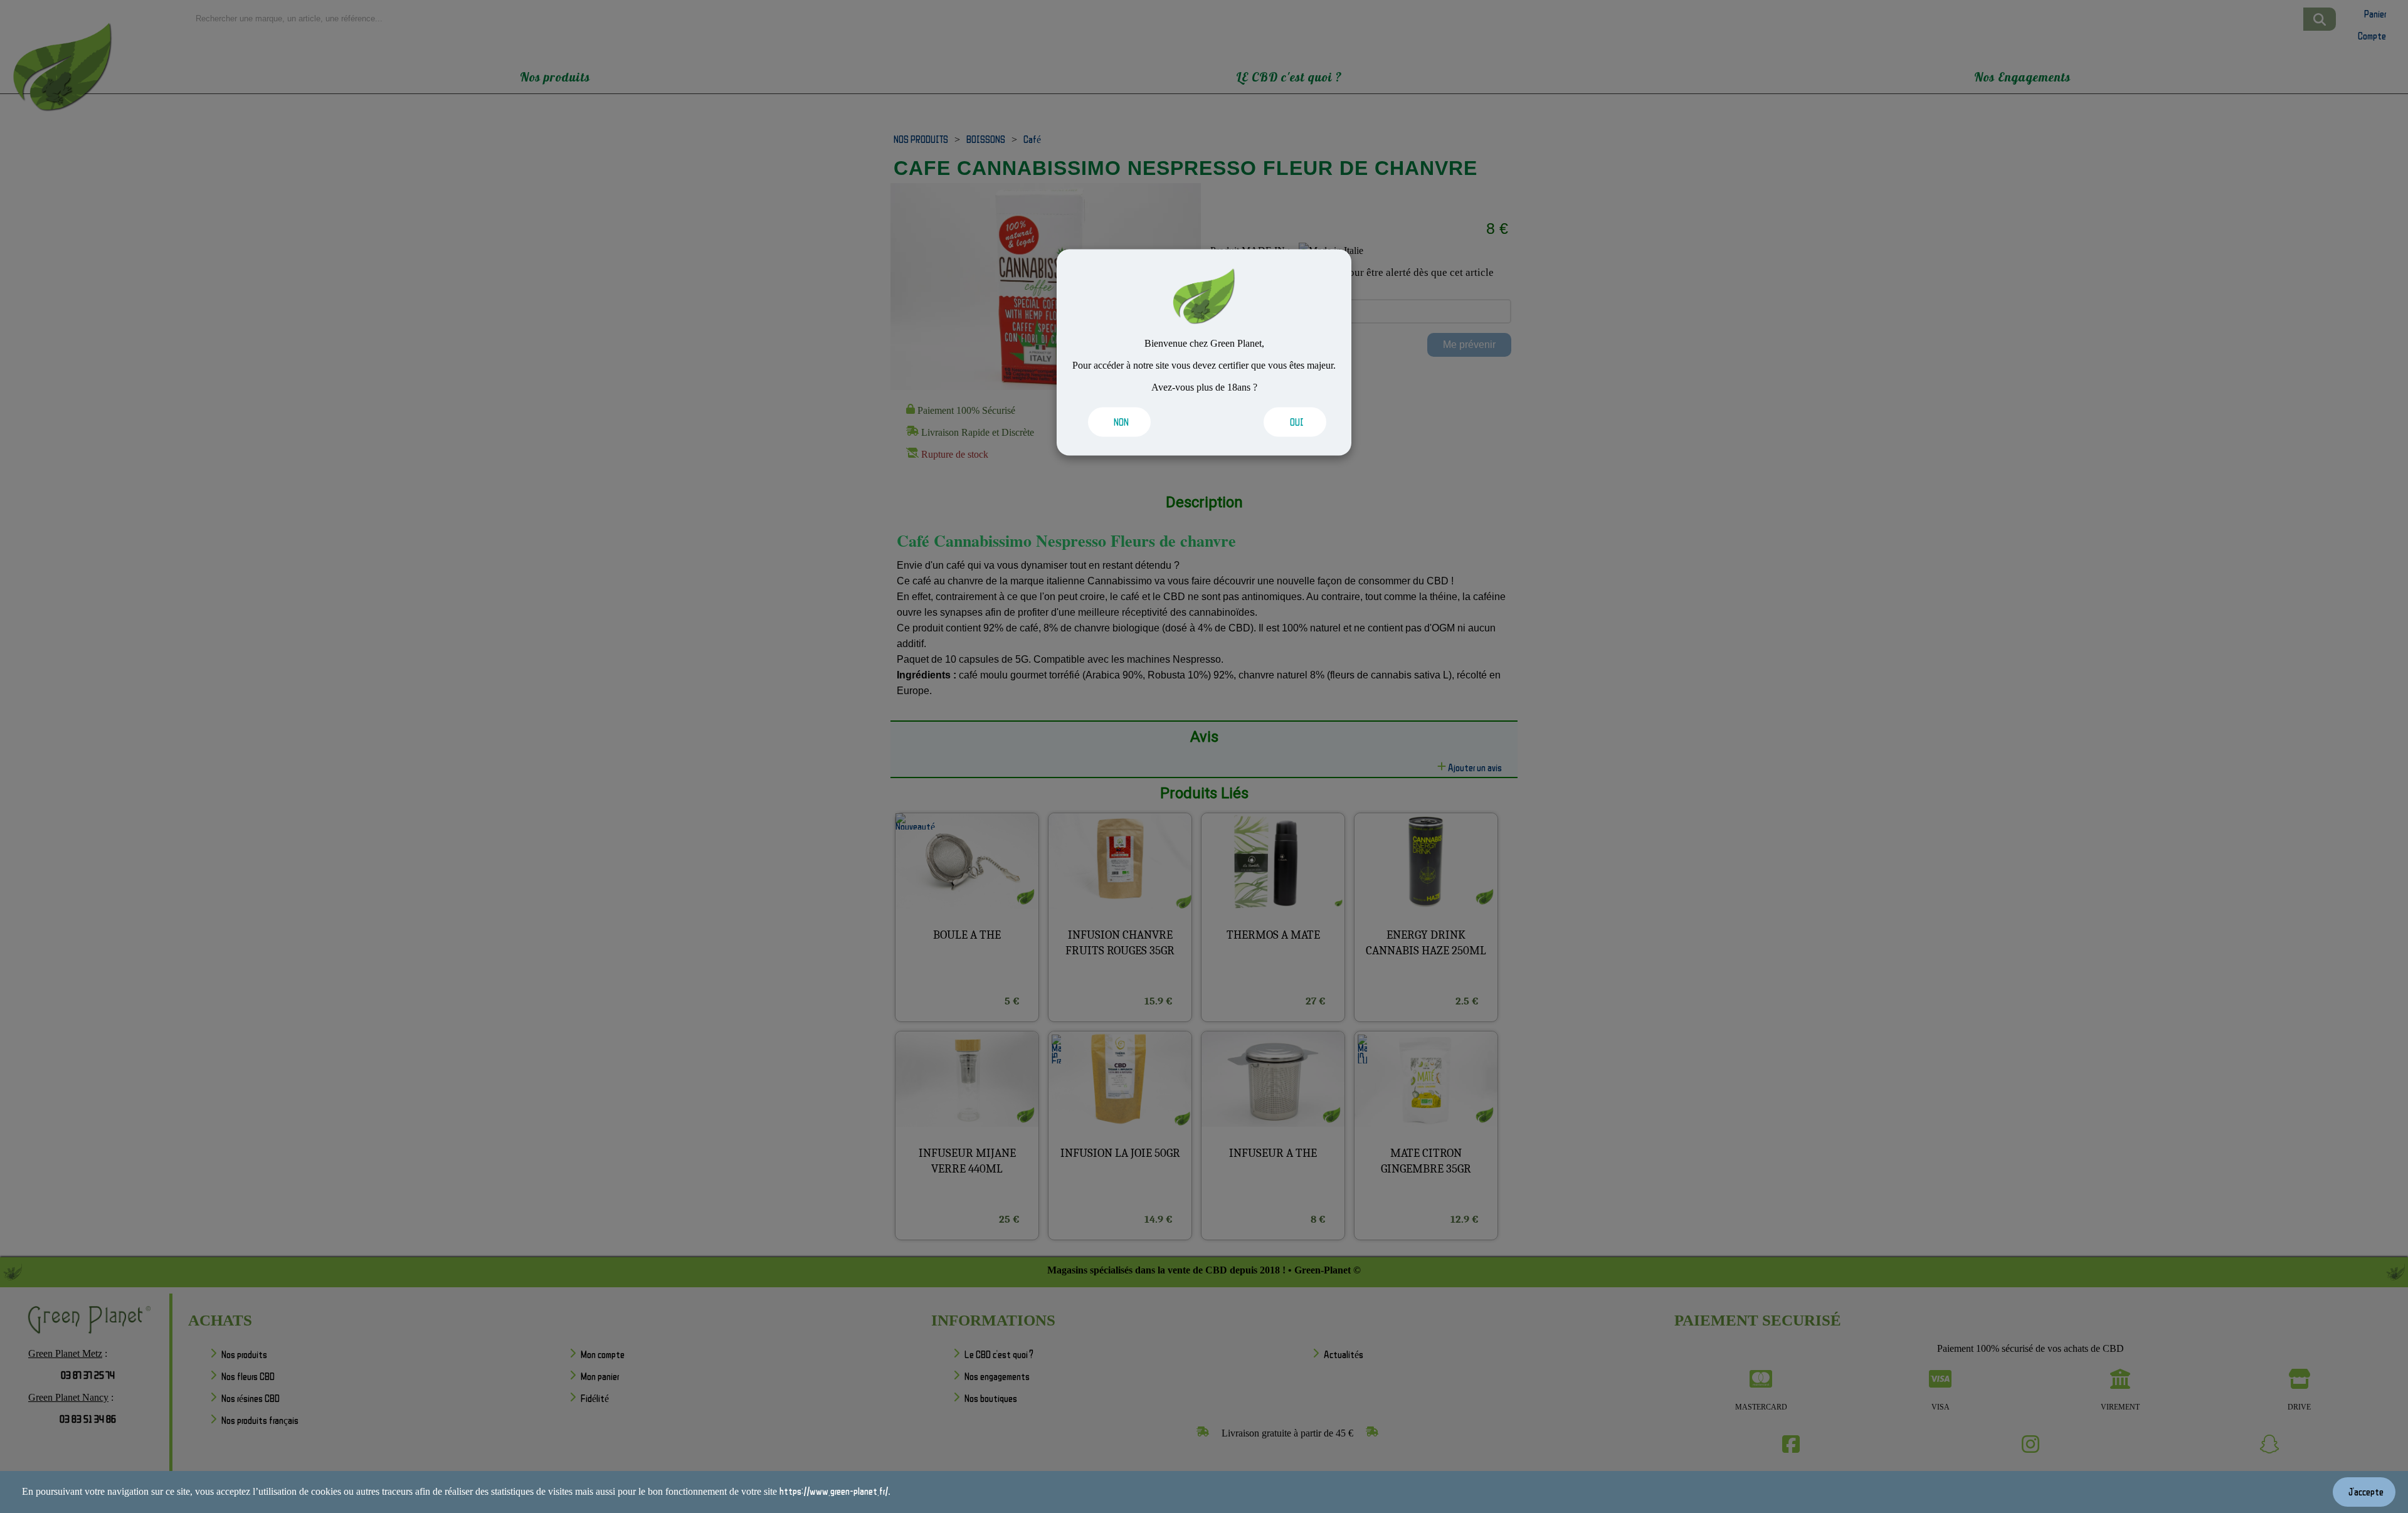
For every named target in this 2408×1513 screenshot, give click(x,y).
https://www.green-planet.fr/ (834, 1491)
